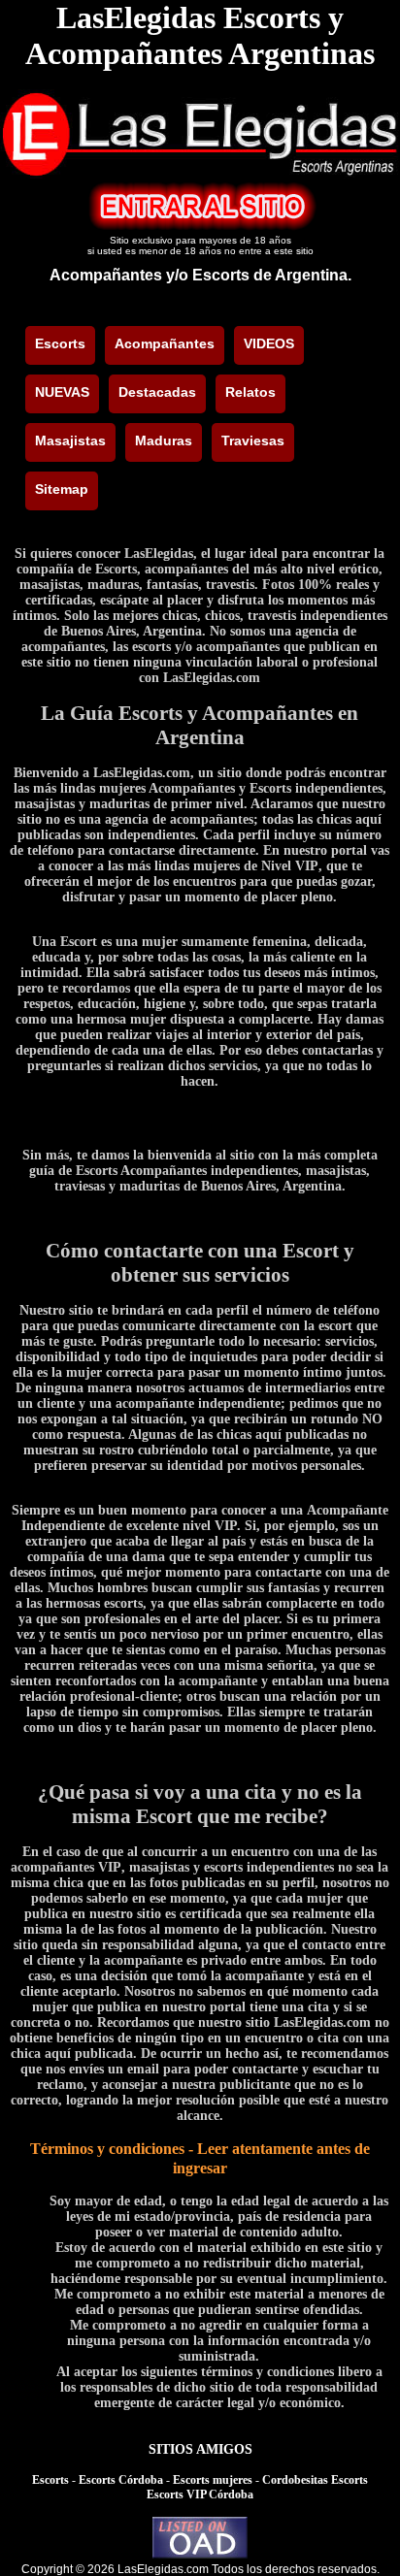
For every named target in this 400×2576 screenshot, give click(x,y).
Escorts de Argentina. (272, 275)
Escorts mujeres (213, 2480)
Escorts (50, 2480)
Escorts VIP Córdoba (200, 2494)
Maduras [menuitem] (164, 440)
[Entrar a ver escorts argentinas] (200, 226)
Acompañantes (106, 275)
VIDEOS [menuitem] (269, 343)
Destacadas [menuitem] (157, 392)
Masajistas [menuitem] (70, 440)
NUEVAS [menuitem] (62, 392)
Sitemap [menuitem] (62, 489)
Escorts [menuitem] (60, 343)
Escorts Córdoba (121, 2480)
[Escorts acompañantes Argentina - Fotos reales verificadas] (200, 173)
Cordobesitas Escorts (315, 2480)
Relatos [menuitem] (250, 392)
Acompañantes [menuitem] (165, 343)
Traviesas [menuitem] (253, 440)
